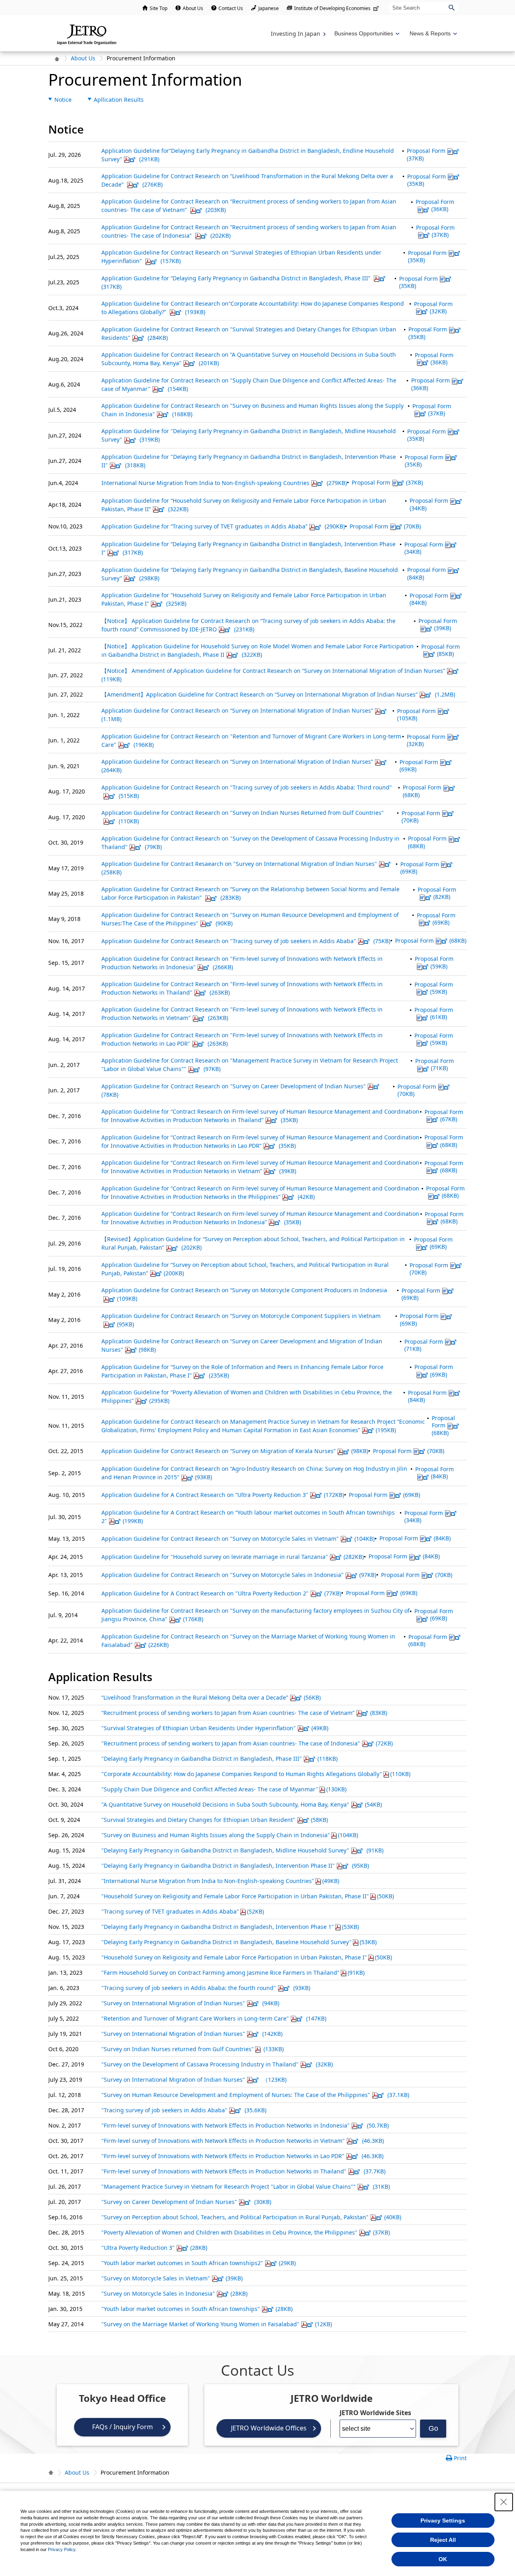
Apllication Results (119, 100)
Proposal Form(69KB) (419, 766)
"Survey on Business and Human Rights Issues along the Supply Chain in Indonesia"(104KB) (230, 1835)
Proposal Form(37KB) (426, 154)
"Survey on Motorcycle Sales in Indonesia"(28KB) (174, 2293)
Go (433, 2428)
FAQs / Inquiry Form (123, 2427)
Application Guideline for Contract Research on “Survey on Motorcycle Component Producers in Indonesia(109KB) (244, 1294)
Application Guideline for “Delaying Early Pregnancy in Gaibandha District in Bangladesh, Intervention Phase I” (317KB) (248, 548)
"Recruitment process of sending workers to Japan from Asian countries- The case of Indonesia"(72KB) (247, 1743)
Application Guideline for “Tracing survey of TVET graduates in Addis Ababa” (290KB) (223, 526)
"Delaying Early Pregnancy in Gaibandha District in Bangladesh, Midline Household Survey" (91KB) (242, 1850)
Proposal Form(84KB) (429, 599)
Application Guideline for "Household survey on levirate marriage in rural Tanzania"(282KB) (233, 1557)
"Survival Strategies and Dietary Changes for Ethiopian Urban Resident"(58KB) (215, 1820)
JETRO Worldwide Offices (269, 2428)
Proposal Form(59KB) (434, 962)
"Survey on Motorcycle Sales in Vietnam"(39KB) (172, 2278)
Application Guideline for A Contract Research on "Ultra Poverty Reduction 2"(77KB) (221, 1593)
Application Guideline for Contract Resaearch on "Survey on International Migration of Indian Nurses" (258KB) (239, 868)
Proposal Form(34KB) (429, 504)
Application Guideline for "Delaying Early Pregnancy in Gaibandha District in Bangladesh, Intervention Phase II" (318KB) (249, 461)
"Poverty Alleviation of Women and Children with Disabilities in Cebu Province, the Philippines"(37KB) (246, 2232)
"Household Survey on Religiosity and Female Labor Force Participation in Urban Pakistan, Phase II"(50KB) (248, 1896)
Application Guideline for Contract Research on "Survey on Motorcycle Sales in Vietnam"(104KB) (238, 1539)
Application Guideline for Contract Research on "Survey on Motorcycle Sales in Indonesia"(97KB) (239, 1575)
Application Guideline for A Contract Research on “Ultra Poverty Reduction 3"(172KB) (223, 1495)
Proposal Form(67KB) (444, 1115)
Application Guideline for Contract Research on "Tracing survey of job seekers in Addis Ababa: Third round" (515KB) (247, 792)
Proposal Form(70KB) (385, 526)
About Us (193, 8)
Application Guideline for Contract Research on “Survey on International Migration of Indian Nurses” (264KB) (237, 766)
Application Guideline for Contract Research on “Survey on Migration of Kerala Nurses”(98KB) (235, 1451)
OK (443, 2559)
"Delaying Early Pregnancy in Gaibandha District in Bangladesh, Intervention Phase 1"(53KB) (230, 1927)
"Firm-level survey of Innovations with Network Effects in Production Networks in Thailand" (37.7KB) (243, 2171)
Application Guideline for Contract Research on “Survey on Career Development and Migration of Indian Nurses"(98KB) (242, 1345)
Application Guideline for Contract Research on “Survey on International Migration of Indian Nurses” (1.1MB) (237, 715)
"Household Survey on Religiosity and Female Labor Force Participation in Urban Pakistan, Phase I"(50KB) (247, 1957)
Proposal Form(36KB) (435, 205)
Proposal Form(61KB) (434, 1013)
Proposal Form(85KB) (441, 650)
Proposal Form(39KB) (438, 624)
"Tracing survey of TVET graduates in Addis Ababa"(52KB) (183, 1911)
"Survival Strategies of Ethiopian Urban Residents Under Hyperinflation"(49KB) (215, 1728)
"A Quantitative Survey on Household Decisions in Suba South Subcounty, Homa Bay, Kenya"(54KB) (242, 1804)
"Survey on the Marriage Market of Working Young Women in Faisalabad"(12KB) (217, 2324)
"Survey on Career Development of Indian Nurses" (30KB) (186, 2202)
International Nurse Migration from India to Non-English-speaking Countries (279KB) (224, 483)
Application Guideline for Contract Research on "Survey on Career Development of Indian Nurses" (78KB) (234, 1090)
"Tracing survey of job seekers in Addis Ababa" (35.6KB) (184, 2110)
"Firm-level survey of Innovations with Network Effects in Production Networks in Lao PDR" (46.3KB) (242, 2156)
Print (460, 2458)
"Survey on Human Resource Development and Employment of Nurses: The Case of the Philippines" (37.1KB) (255, 2095)
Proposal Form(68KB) (427, 842)
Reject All (443, 2540)
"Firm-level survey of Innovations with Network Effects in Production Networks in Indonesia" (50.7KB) (245, 2125)
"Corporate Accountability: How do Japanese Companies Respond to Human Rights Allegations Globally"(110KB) (256, 1774)
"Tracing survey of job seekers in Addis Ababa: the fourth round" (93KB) (206, 1988)
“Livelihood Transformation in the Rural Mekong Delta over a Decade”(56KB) (211, 1697)
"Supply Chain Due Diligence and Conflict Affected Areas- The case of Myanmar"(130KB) (224, 1789)
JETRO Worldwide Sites (375, 2413)
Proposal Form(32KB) (433, 307)
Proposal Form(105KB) (416, 714)
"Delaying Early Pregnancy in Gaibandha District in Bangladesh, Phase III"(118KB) (219, 1759)
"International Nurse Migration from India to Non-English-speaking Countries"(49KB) (220, 1881)
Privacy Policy (62, 2549)
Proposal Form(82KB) (437, 893)
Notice (63, 100)
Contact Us (231, 8)
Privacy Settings (443, 2520)
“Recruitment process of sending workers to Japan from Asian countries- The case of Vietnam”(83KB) (244, 1713)
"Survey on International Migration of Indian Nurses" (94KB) (190, 2003)
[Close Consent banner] (504, 2502)
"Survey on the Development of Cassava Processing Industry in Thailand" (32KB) (217, 2064)
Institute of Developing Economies (332, 8)
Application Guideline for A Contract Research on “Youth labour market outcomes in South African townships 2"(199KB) (248, 1517)
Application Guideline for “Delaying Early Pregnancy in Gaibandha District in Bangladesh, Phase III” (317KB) (237, 282)
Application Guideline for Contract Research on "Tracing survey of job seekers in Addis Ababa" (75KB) (246, 941)
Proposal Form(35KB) (426, 180)
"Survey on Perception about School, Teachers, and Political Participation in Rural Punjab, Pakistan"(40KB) (251, 2217)
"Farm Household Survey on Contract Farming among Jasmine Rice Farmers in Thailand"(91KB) (233, 1973)
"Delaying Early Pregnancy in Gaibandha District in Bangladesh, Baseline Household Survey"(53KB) (239, 1942)
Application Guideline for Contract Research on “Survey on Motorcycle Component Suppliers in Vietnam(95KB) (241, 1320)
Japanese (269, 8)
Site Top (159, 8)
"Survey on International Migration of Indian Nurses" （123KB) (194, 2080)
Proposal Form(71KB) (435, 1064)
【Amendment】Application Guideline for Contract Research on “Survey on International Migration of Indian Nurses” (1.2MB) (278, 694)
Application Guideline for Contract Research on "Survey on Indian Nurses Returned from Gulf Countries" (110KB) (243, 817)
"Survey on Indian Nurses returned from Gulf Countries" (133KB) (193, 2049)
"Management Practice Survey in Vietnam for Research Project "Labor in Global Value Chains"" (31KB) (246, 2186)
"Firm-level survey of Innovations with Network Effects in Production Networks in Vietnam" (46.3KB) (243, 2141)
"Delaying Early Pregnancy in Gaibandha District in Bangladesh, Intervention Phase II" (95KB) (235, 1866)
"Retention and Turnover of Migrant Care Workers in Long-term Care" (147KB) (214, 2018)
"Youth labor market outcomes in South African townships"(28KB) (197, 2309)
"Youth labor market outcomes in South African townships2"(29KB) (199, 2263)
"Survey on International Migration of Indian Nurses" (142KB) (192, 2034)
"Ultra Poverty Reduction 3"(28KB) (154, 2248)
